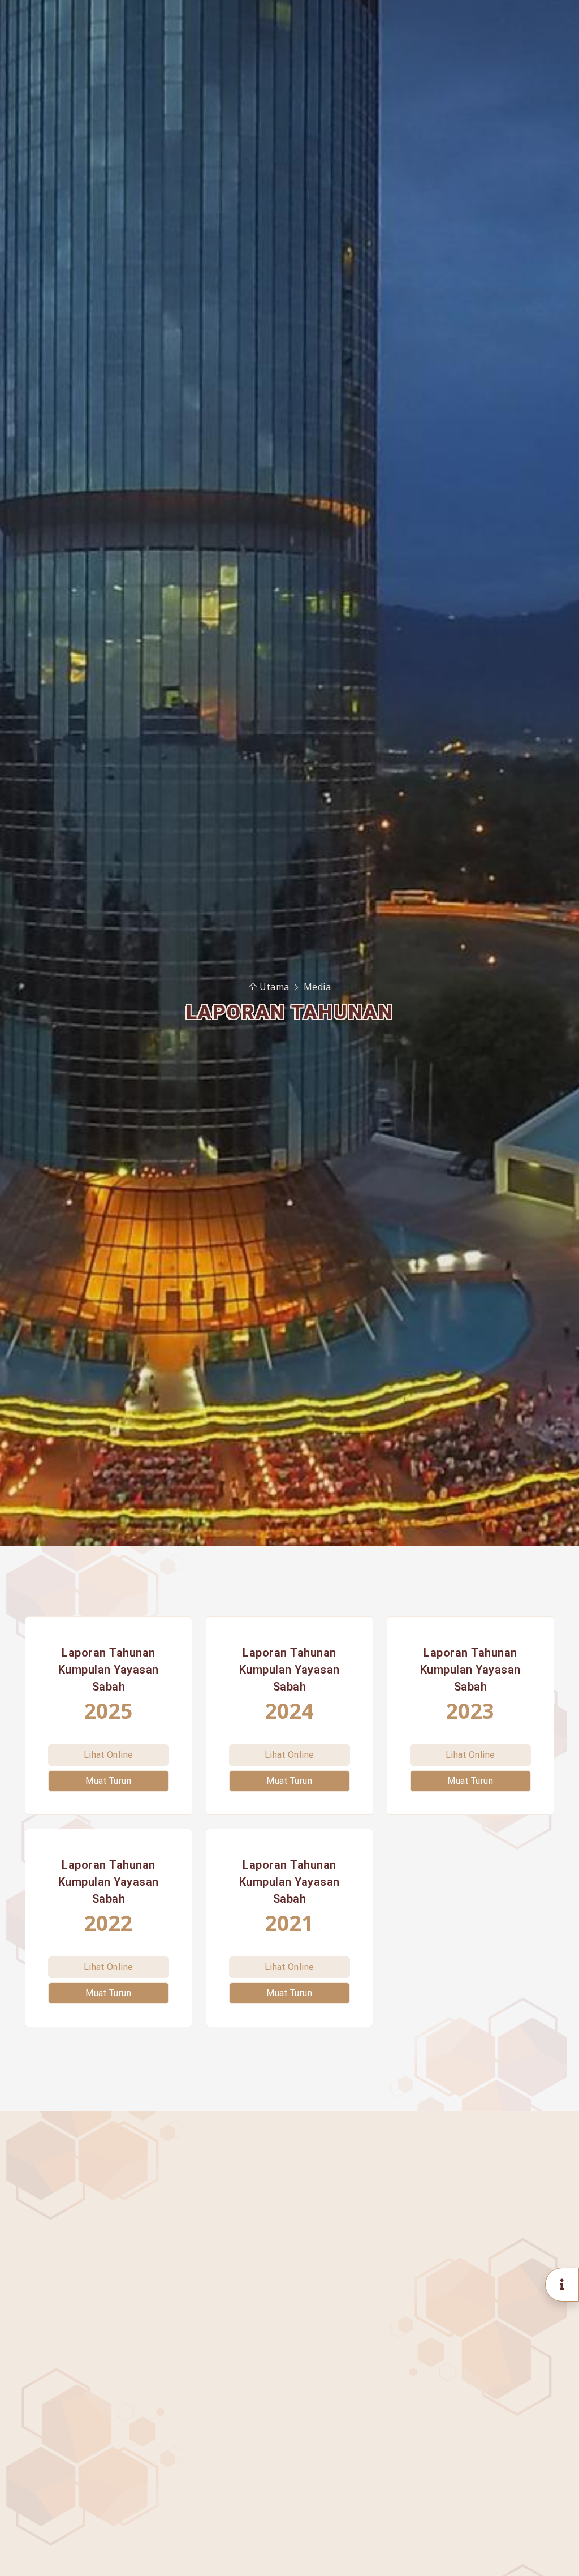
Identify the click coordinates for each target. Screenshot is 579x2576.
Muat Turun (108, 1781)
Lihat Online (109, 1755)
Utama (275, 987)
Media (317, 987)
